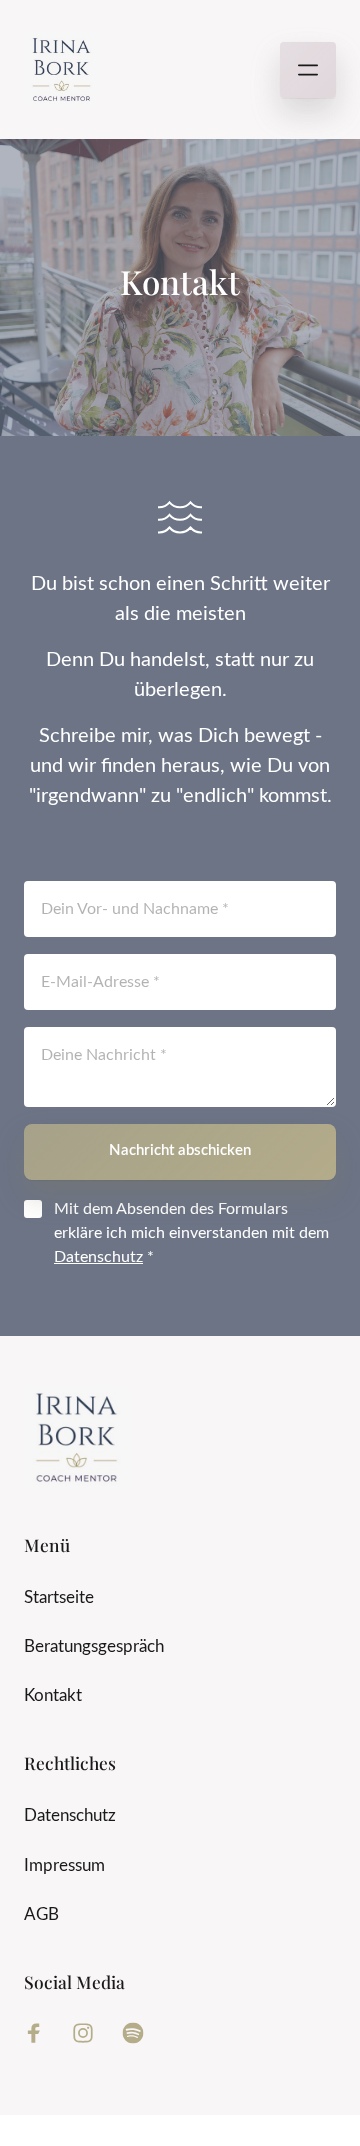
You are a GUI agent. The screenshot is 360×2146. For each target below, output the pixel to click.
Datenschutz (98, 1257)
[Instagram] (91, 2033)
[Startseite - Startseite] (61, 69)
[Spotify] (140, 2033)
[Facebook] (41, 2033)
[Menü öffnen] (308, 70)
